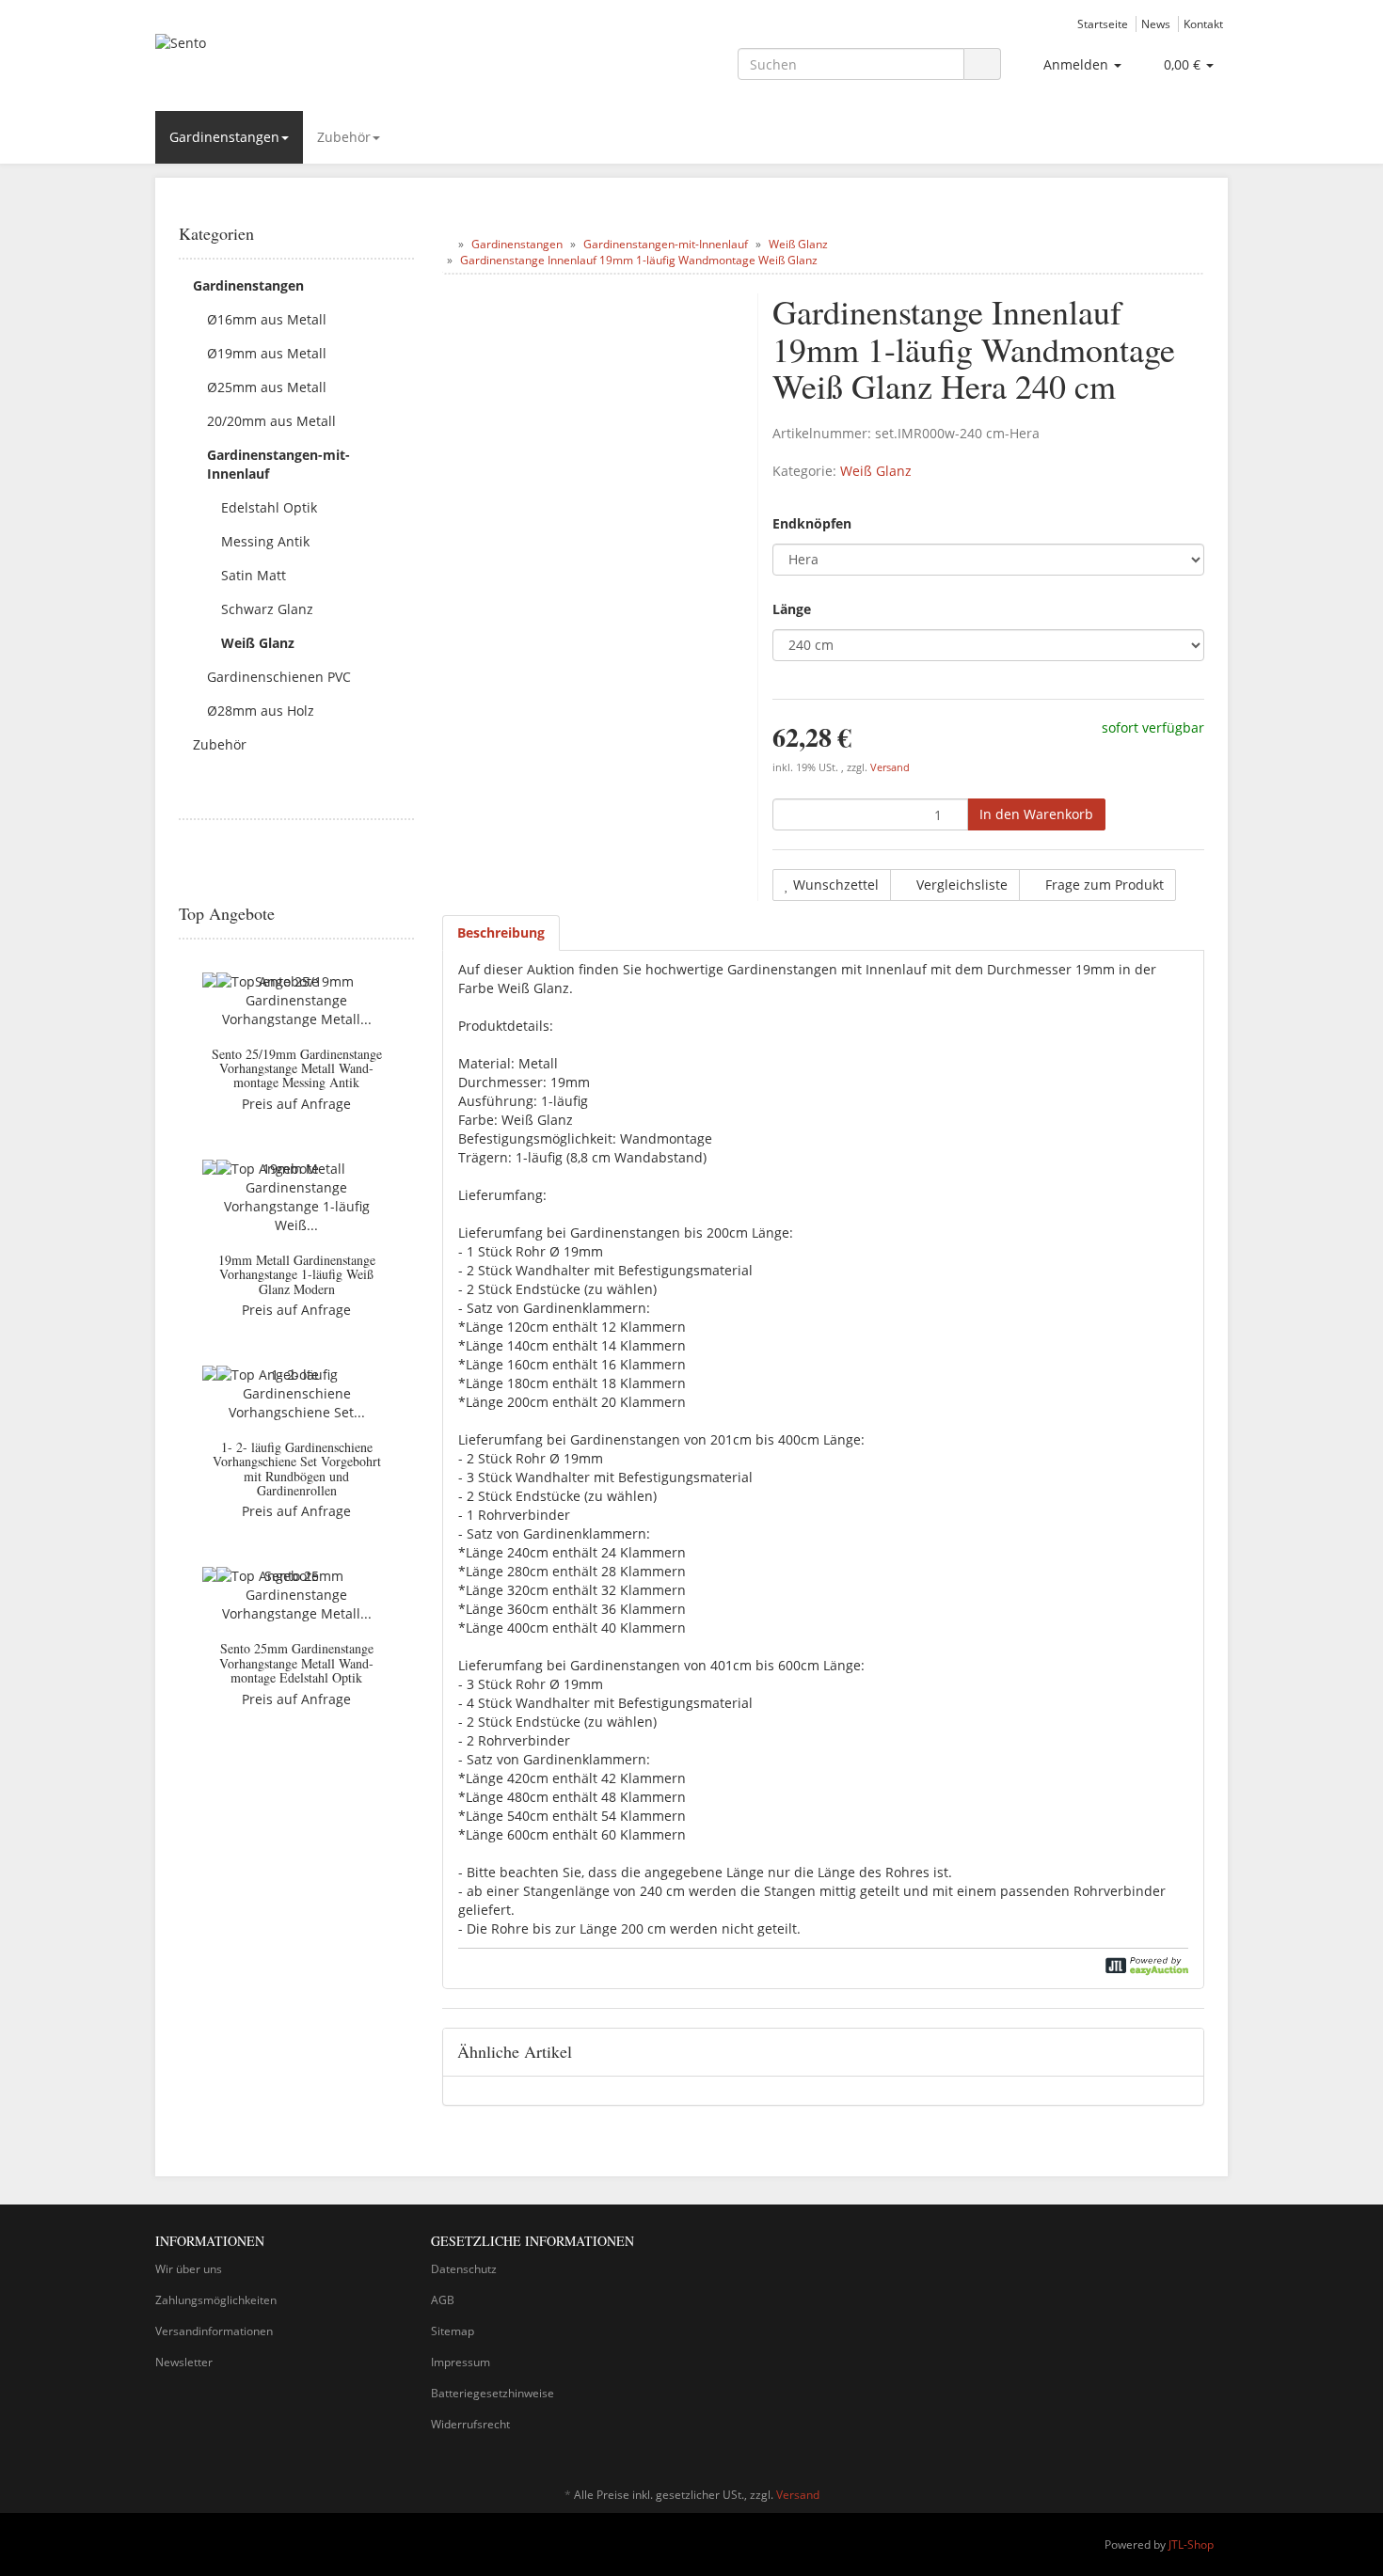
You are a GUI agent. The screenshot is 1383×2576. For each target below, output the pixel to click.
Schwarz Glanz (267, 609)
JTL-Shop (1191, 2544)
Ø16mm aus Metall (267, 319)
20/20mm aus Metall (271, 421)
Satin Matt (254, 575)
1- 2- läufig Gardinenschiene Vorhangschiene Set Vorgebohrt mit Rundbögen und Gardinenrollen (297, 1469)
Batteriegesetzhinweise (493, 2393)
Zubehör (344, 137)
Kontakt (1203, 24)
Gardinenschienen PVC (279, 677)
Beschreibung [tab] (501, 932)
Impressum (461, 2362)
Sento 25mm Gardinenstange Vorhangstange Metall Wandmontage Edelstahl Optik (296, 1663)
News (1156, 24)
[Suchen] (982, 64)
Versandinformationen (214, 2331)
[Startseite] (446, 244)
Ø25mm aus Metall (267, 387)
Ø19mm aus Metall (267, 353)
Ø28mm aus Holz (261, 711)
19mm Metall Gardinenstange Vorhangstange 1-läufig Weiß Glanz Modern (297, 1274)
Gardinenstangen (224, 137)
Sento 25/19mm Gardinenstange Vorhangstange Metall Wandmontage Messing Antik (297, 1068)
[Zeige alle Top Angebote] (407, 914)
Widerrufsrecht (470, 2424)
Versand (890, 767)
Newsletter (184, 2362)
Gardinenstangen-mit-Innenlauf (278, 464)
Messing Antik (265, 541)
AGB (443, 2300)
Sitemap (453, 2331)
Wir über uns (189, 2269)
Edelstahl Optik (269, 507)
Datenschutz (464, 2269)
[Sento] (325, 62)
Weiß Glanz (876, 471)
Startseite (1103, 24)
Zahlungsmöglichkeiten (216, 2300)
